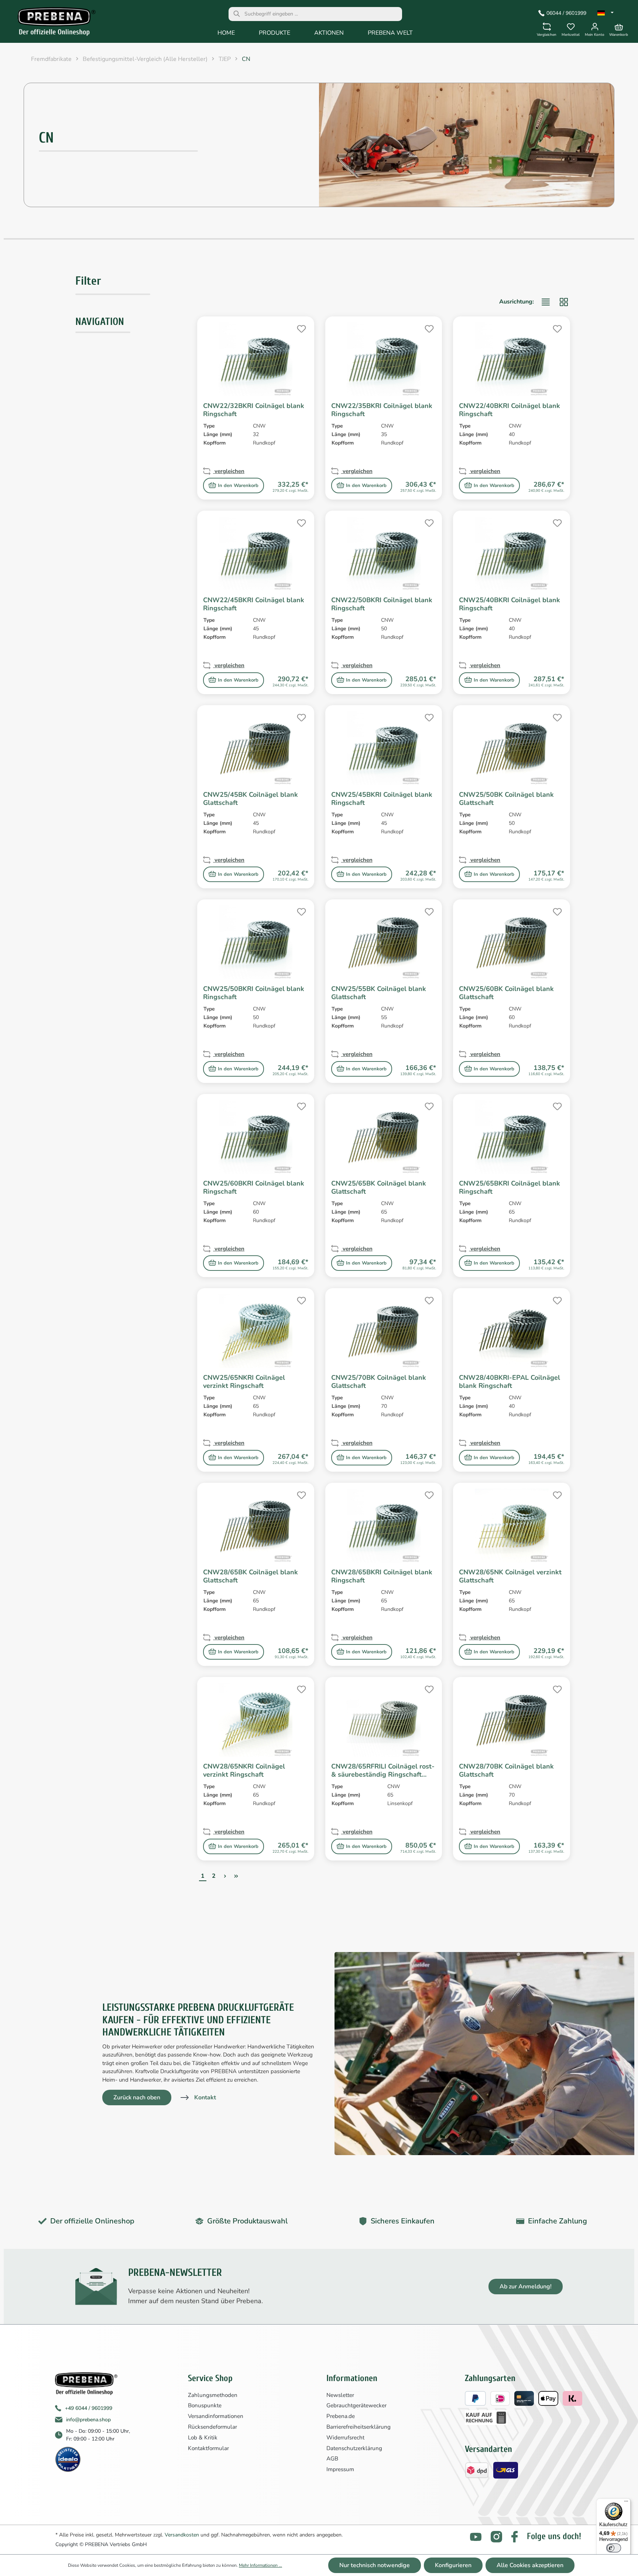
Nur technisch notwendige (375, 2565)
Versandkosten (182, 2535)
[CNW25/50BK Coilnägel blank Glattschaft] (512, 748)
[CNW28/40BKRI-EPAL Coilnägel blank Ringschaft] (512, 1331)
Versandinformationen (216, 2416)
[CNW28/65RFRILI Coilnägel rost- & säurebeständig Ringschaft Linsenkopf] (384, 1720)
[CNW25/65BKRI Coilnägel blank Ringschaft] (512, 1137)
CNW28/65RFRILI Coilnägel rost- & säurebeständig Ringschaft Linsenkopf (383, 1770)
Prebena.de (341, 2416)
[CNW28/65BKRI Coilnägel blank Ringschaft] (384, 1526)
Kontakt (205, 2097)
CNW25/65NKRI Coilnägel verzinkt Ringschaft (244, 1382)
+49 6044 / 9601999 (89, 2408)
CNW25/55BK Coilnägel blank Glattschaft (379, 993)
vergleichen (229, 471)
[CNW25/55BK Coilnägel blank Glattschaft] (384, 942)
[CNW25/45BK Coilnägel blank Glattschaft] (256, 748)
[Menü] (626, 2503)
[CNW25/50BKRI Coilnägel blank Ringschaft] (256, 942)
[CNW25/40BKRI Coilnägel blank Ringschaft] (512, 553)
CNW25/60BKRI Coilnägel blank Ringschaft (254, 1187)
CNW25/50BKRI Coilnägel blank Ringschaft (254, 993)
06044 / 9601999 (566, 13)
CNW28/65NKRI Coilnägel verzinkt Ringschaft (244, 1770)
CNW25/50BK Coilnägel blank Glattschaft (506, 799)
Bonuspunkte (205, 2405)
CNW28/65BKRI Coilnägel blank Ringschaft (382, 1576)
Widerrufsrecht (345, 2438)
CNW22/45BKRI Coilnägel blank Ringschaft (254, 604)
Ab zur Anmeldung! (526, 2287)
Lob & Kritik (203, 2438)
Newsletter (340, 2395)
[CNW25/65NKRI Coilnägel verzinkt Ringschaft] (256, 1331)
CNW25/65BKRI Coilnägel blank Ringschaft (510, 1187)
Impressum (340, 2469)
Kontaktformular (208, 2448)
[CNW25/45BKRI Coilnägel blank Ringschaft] (384, 748)
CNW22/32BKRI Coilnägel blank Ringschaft (254, 410)
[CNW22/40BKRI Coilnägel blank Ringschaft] (512, 359)
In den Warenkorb (238, 486)
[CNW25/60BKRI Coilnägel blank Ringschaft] (256, 1137)
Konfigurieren (453, 2565)
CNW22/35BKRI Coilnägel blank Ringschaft (382, 410)
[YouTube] (476, 2537)
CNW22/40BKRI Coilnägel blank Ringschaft (510, 410)
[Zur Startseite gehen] (52, 23)
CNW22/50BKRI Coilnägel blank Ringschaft (382, 604)
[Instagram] (496, 2537)
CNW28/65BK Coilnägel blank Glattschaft (251, 1576)
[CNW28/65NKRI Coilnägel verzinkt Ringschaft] (256, 1720)
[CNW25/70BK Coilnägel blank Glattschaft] (384, 1331)
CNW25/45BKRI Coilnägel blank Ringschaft (382, 799)
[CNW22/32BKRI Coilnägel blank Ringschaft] (256, 359)
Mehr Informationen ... (260, 2565)
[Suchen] (237, 14)
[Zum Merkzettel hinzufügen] (301, 328)
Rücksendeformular (212, 2427)
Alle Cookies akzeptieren (530, 2565)
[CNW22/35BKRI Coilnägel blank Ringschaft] (384, 359)
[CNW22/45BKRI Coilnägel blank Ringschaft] (256, 553)
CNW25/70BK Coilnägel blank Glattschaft (379, 1382)
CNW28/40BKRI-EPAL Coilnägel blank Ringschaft (510, 1382)
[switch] (614, 2548)
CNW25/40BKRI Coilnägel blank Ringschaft (510, 604)
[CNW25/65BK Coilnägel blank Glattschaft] (384, 1137)
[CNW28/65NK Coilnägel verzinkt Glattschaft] (512, 1526)
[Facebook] (514, 2537)
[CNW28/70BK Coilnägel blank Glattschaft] (512, 1720)
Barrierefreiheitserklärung (359, 2427)
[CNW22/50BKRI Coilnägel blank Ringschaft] (384, 553)
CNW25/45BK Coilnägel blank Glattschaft (251, 799)
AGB (332, 2459)
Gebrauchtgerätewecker (356, 2405)
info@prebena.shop (88, 2420)
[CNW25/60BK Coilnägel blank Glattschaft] (512, 942)
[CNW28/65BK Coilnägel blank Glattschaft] (256, 1526)
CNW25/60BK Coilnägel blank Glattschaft (506, 993)
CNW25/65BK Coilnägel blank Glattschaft (379, 1187)
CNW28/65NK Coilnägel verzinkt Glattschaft (510, 1576)
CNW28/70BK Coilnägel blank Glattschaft (506, 1770)
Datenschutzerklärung (354, 2448)
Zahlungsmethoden (213, 2395)
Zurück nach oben (137, 2097)
